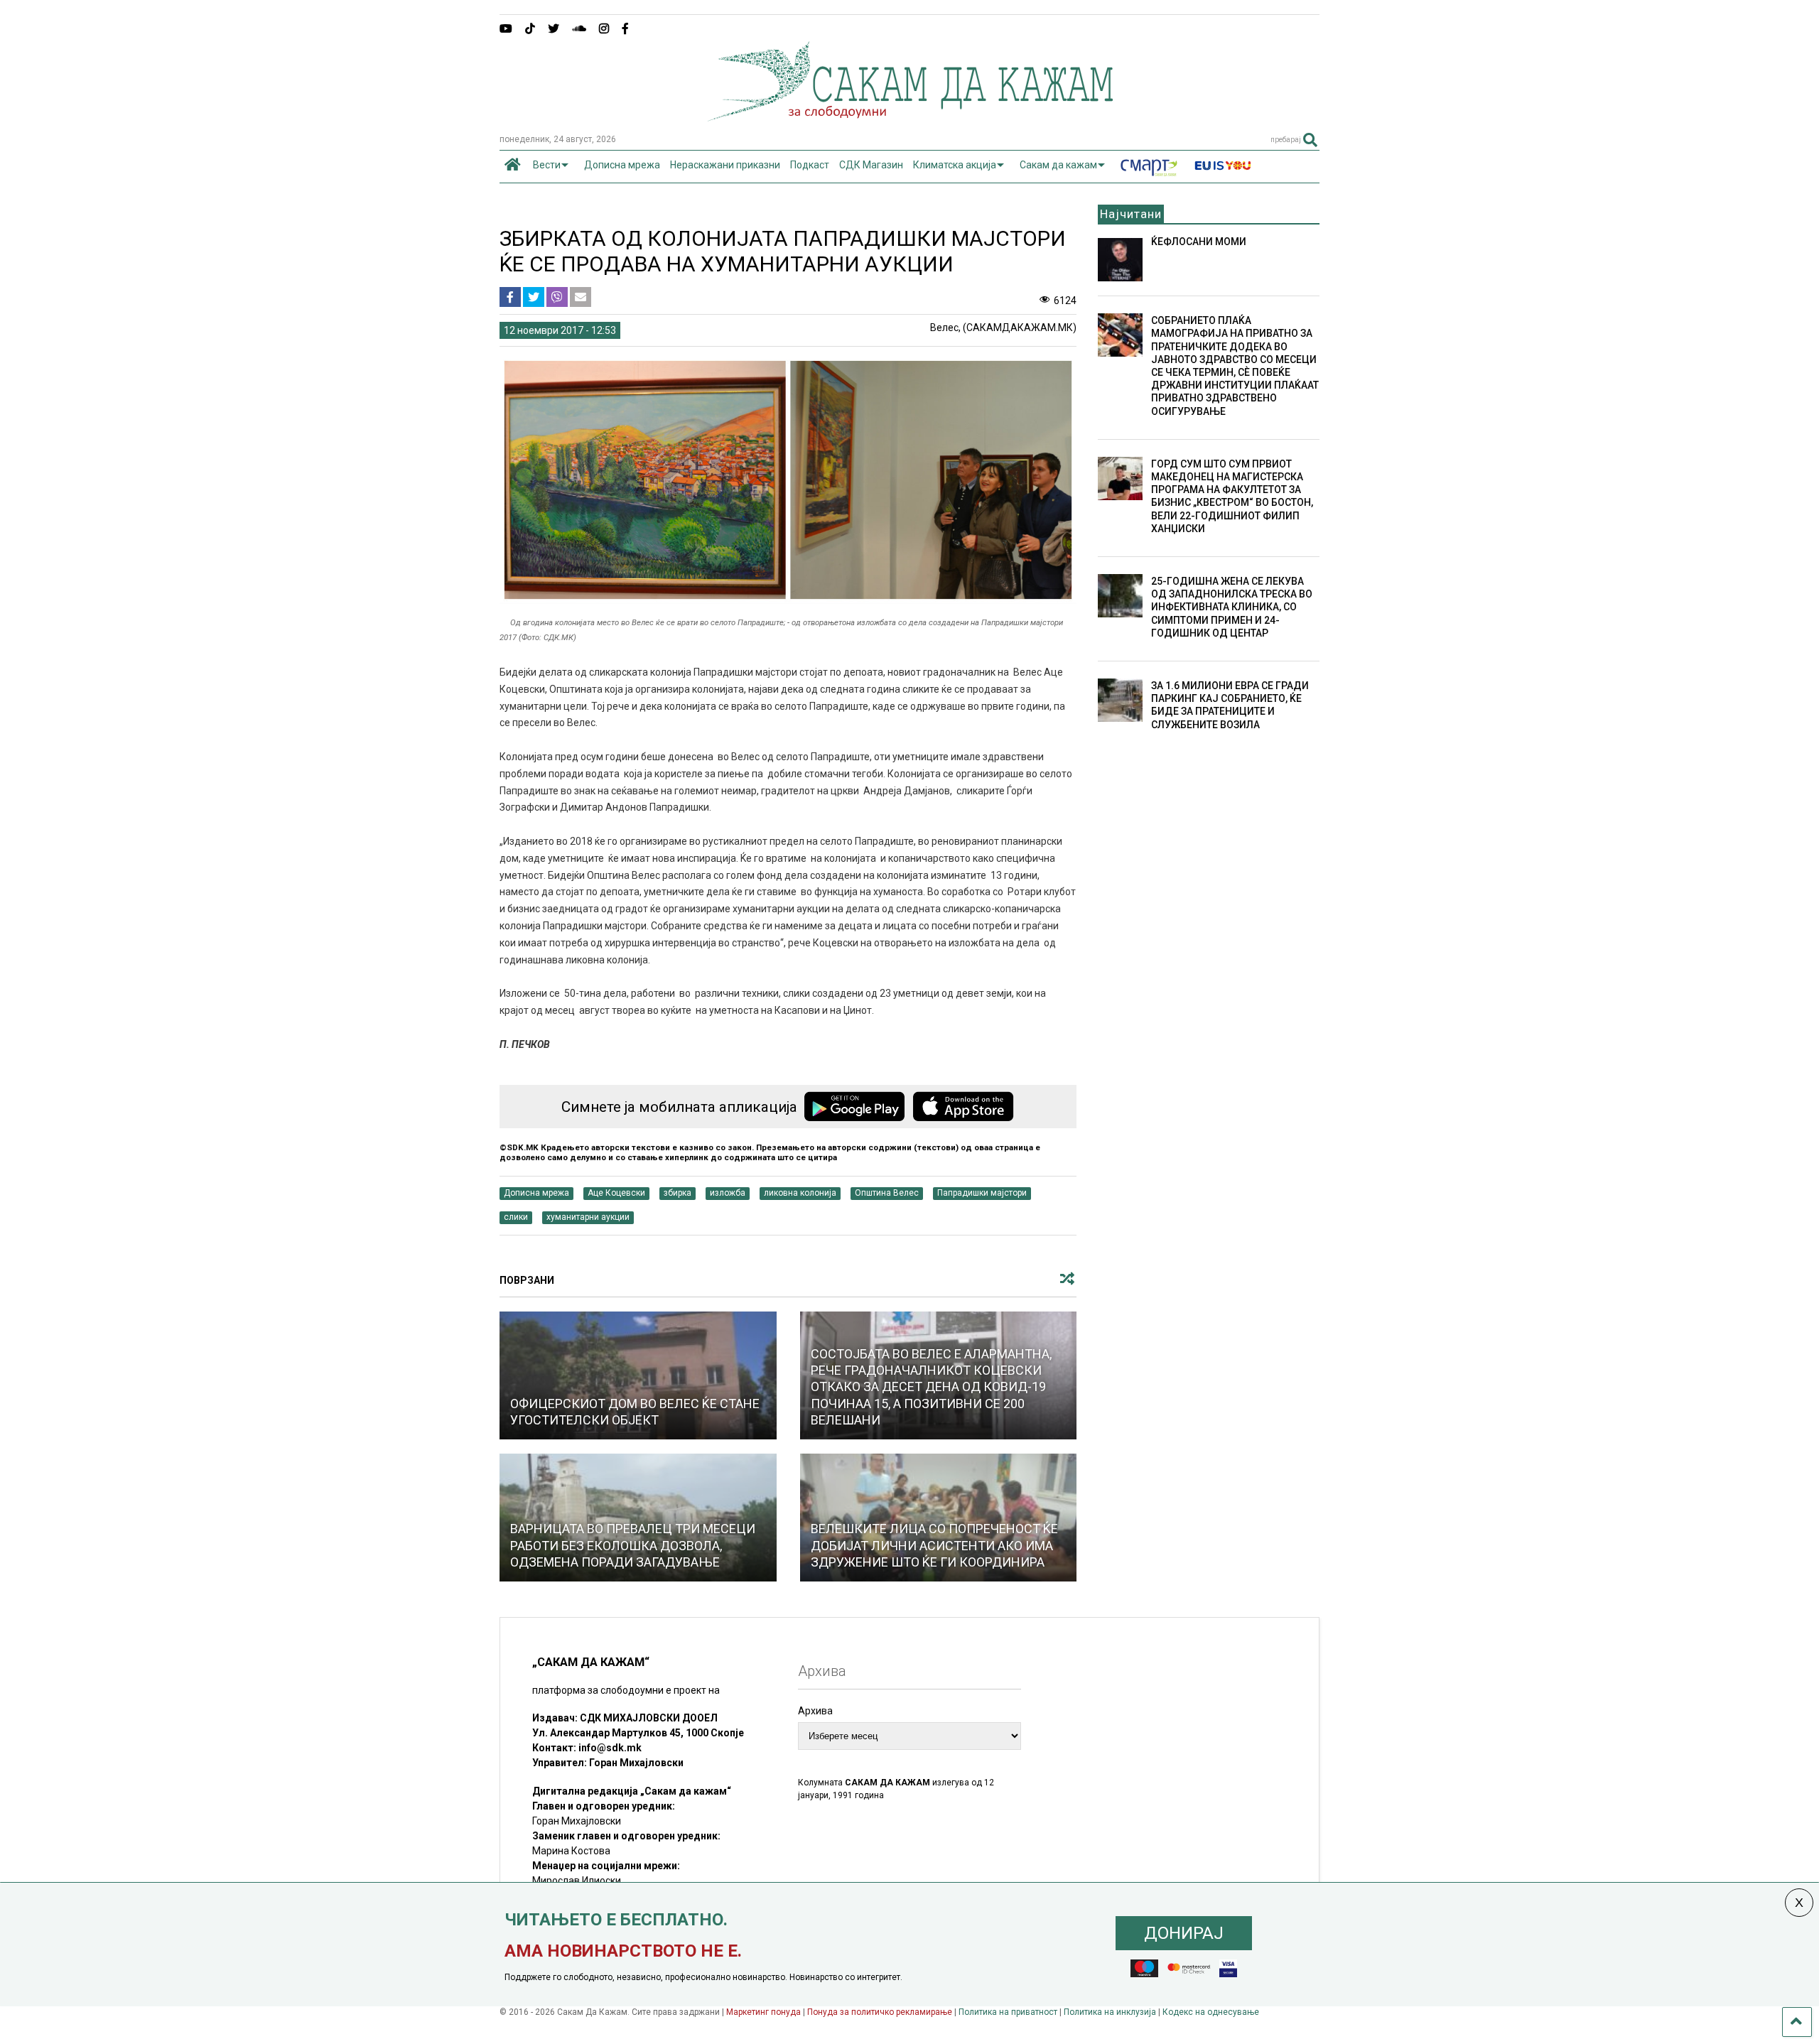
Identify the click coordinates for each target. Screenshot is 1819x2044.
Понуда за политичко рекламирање (880, 2012)
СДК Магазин (871, 165)
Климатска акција (955, 165)
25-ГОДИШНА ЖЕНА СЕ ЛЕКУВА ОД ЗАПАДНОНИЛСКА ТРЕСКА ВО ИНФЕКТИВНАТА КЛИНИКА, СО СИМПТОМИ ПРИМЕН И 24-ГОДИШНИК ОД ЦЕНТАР (1232, 607)
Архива (815, 1711)
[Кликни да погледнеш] (638, 1375)
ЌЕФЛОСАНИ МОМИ (1199, 242)
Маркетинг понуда (765, 2012)
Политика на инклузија (1110, 2012)
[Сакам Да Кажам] (910, 117)
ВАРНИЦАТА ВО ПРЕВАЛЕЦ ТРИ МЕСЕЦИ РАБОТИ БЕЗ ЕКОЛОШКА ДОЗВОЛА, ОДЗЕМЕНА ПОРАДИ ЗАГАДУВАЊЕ (633, 1545)
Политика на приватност (1008, 2012)
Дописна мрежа (622, 165)
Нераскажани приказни (725, 165)
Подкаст (810, 165)
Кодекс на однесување (1211, 2012)
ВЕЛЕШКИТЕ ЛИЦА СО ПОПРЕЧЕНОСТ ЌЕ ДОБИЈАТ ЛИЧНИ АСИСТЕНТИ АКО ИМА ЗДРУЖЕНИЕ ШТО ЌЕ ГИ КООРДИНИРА (934, 1545)
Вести (547, 165)
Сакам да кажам (1058, 165)
